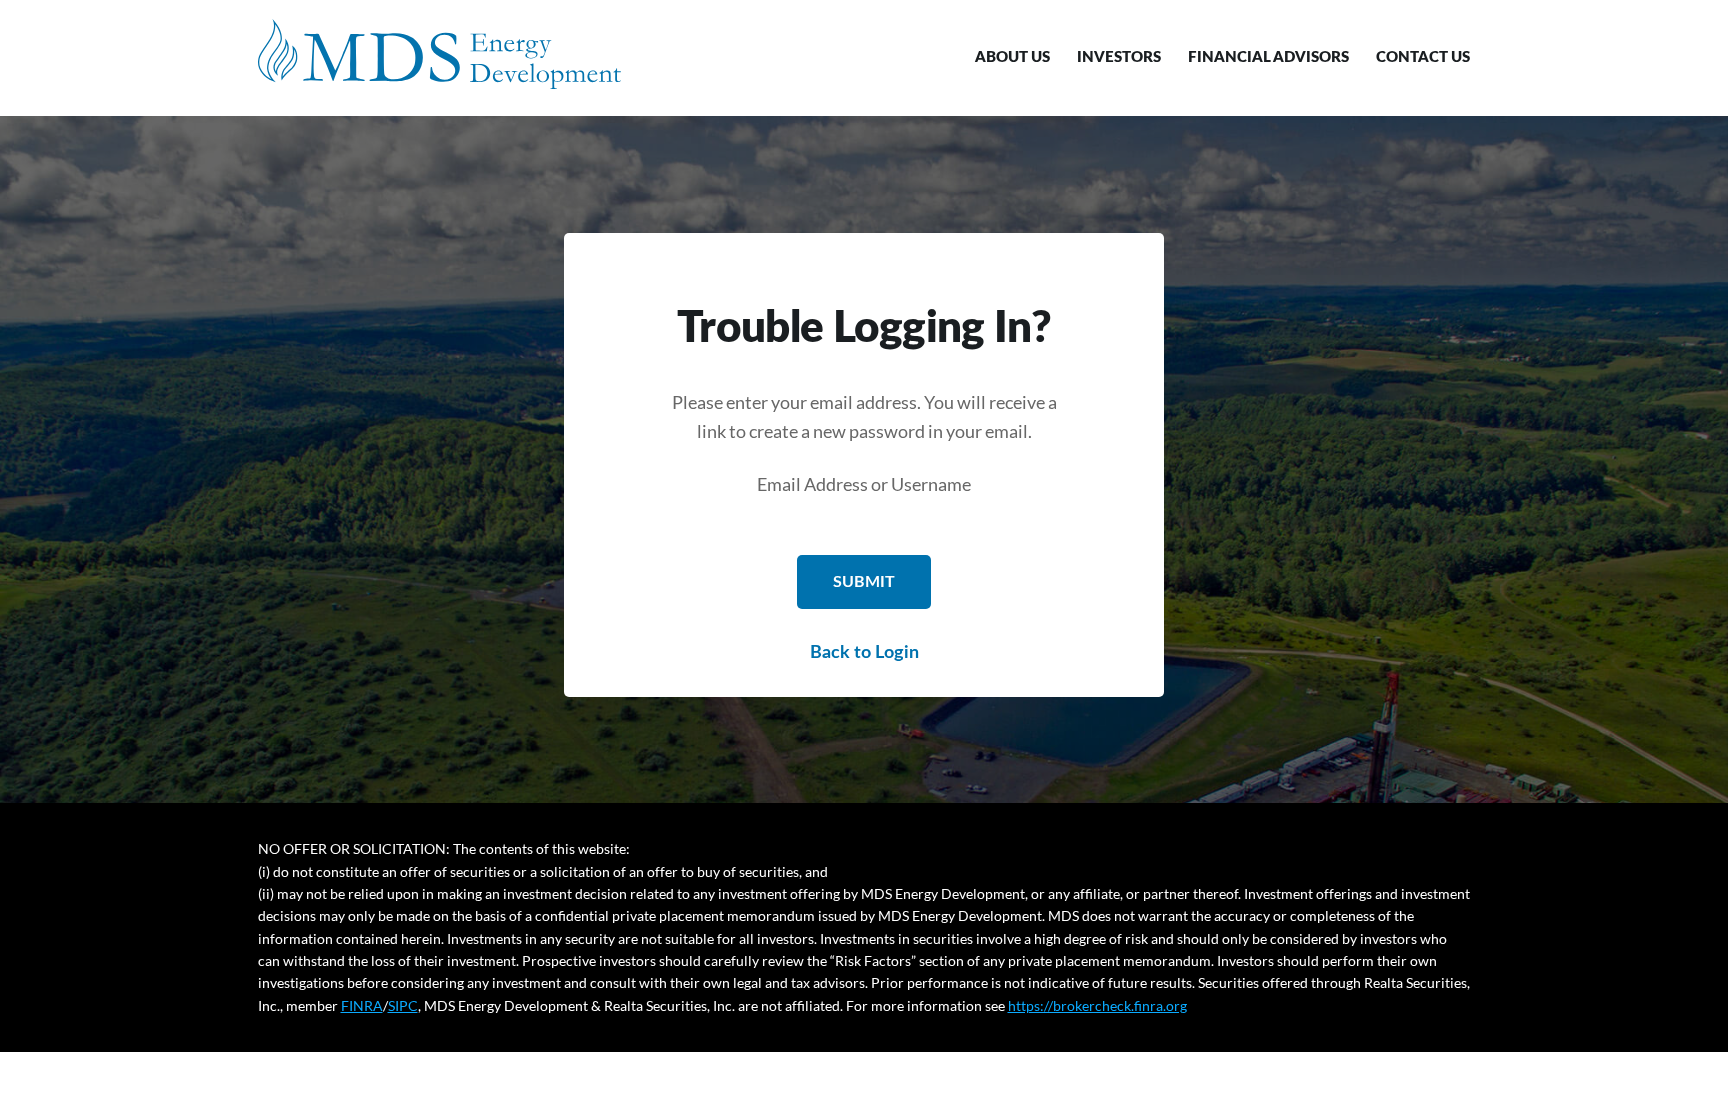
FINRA (362, 1005)
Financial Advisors (1268, 57)
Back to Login (864, 653)
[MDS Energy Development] (440, 54)
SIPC (403, 1005)
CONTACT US (1423, 57)
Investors (1119, 57)
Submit (864, 582)
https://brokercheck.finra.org (1097, 1005)
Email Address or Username (864, 484)
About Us (1012, 57)
